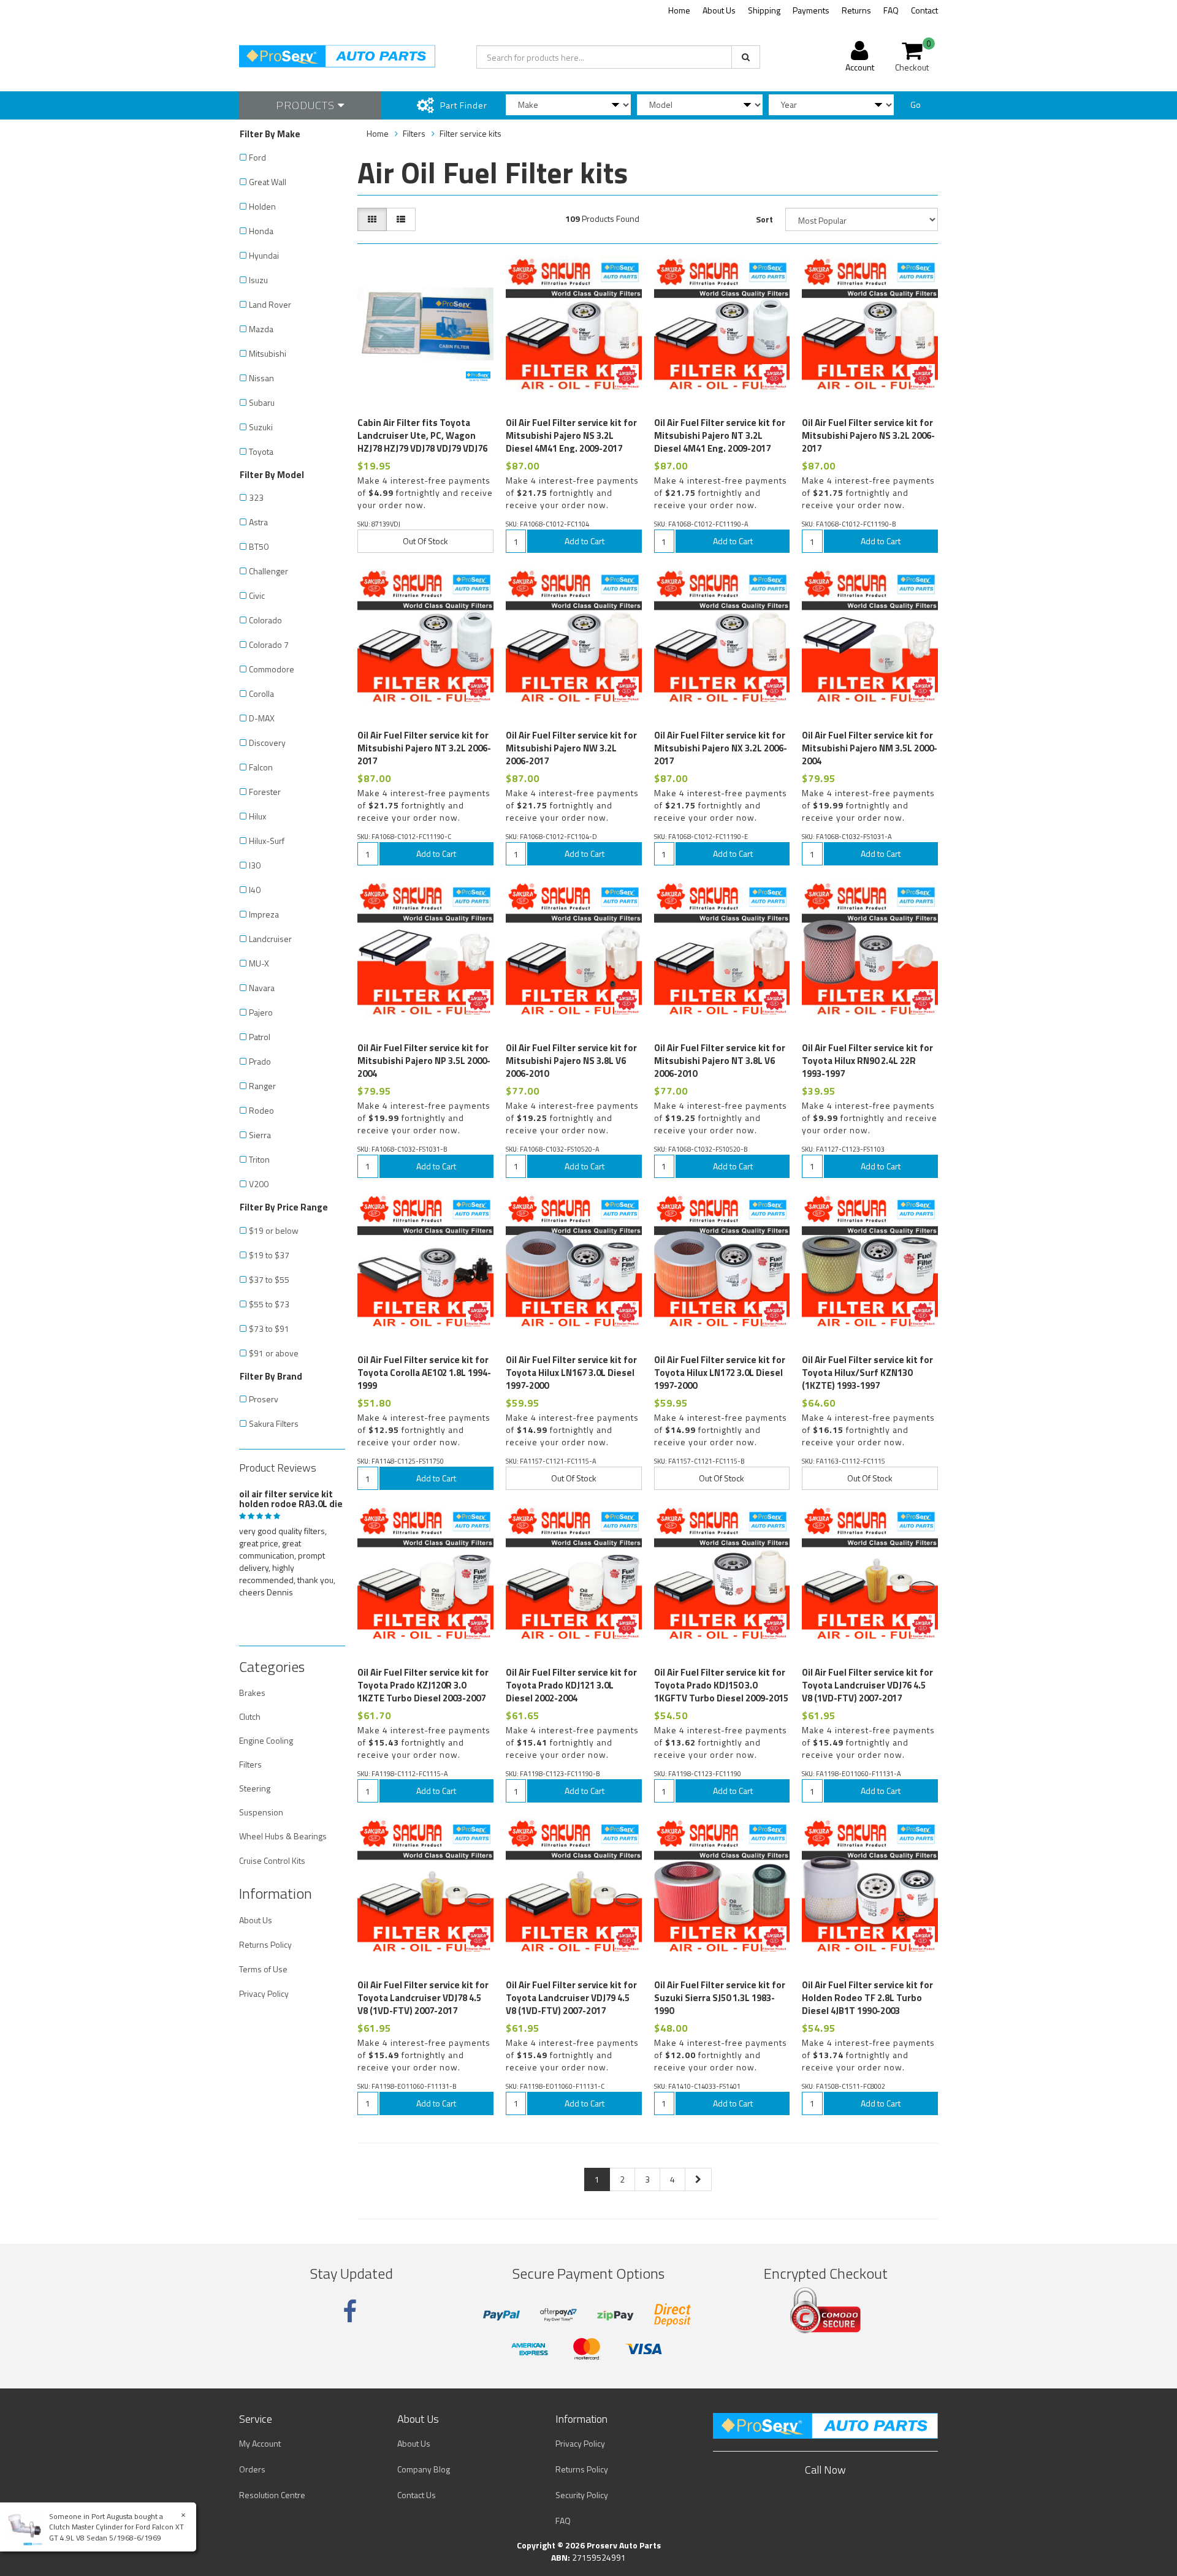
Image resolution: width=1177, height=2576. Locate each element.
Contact (924, 10)
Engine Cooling (266, 1740)
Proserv (264, 1399)
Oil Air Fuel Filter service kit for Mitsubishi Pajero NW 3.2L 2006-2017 (571, 748)
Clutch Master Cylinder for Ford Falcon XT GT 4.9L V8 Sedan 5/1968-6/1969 (116, 2532)
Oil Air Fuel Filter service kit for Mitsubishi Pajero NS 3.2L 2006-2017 (868, 435)
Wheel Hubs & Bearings (283, 1836)
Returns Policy (265, 1944)
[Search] (746, 57)
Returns (856, 10)
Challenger (269, 571)
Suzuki (261, 427)
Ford (257, 157)
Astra (258, 522)
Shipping (764, 10)
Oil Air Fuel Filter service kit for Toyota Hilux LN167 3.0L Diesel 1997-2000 (571, 1373)
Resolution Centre (272, 2495)
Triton (259, 1159)
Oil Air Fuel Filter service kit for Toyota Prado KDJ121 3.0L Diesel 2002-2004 (571, 1685)
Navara (262, 988)
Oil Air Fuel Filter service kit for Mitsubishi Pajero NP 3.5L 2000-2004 (424, 1061)
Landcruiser (270, 939)
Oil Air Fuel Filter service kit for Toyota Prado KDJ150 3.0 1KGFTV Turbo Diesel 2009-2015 (721, 1685)
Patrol (260, 1037)
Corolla (261, 693)
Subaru (262, 402)
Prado (260, 1061)
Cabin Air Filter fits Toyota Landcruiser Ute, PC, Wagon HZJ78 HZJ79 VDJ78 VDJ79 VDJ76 (422, 435)
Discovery (267, 743)
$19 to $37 (269, 1255)
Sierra (260, 1135)
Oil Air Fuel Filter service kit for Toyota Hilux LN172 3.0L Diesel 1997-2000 (720, 1373)
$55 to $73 (269, 1304)
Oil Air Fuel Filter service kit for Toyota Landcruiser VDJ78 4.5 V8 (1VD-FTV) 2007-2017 (423, 1998)
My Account (260, 2443)
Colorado (265, 620)
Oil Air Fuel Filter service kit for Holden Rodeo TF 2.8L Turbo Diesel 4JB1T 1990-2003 (867, 1998)
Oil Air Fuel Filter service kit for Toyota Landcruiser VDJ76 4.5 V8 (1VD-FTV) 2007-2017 (867, 1685)
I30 (255, 865)
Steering (255, 1788)
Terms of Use (263, 1969)
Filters (250, 1764)
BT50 (259, 546)
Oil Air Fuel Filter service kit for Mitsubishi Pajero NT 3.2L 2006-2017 (424, 748)
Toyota (261, 451)
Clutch (250, 1716)
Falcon (261, 767)
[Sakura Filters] (627, 376)
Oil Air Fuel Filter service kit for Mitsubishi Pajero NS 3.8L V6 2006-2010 (571, 1061)
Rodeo (261, 1110)
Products (307, 105)
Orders (252, 2469)
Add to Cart (585, 541)
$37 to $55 (269, 1279)
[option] (292, 1541)
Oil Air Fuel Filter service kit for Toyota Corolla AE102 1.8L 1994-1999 (424, 1373)
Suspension (261, 1812)
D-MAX (262, 718)
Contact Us (417, 2495)
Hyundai (264, 255)
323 (256, 497)
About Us (719, 10)
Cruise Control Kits (272, 1860)
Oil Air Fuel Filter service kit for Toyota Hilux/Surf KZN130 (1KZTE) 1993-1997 (867, 1373)
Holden (262, 206)
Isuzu (258, 280)
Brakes (252, 1693)
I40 (255, 890)
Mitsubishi (268, 353)
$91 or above (274, 1353)
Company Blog (424, 2469)
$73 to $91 (269, 1328)
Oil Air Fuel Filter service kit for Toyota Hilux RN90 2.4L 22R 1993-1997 (867, 1061)
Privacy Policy (264, 1993)
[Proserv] (478, 376)
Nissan (261, 378)
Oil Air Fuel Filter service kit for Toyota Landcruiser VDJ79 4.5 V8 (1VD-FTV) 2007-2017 (571, 1998)
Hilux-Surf (267, 841)
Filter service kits (470, 133)
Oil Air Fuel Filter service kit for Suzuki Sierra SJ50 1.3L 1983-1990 (720, 1998)
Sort (764, 219)
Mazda (261, 329)
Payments (811, 10)
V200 (259, 1184)
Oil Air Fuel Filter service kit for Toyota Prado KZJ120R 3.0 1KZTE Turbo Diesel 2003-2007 (423, 1685)
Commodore (272, 669)
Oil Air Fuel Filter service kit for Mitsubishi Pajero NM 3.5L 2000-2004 (870, 748)
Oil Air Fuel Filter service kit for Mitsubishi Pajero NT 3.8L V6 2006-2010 (720, 1061)
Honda (261, 231)
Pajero (261, 1012)
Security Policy (582, 2495)
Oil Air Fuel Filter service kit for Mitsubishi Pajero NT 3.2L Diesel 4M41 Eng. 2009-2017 (720, 435)
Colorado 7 (269, 644)
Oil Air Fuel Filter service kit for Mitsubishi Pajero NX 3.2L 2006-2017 (721, 748)
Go (916, 104)
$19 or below (274, 1230)
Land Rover (270, 304)
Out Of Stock (425, 541)
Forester (265, 792)
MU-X (259, 963)
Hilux (257, 816)
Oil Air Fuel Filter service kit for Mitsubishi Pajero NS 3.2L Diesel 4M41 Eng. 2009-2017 (571, 435)
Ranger (262, 1086)
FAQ (891, 10)
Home (679, 10)
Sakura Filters (274, 1423)
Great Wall (268, 182)
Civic (257, 595)
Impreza (264, 914)
